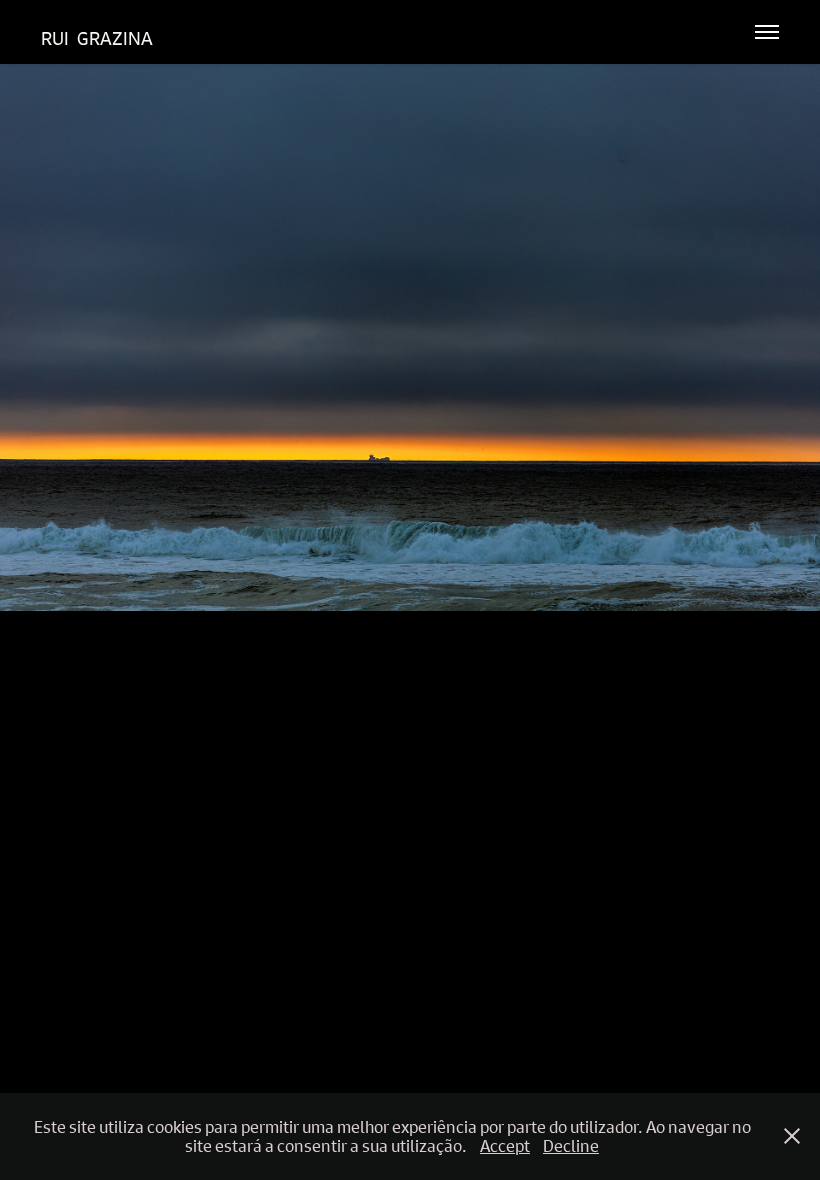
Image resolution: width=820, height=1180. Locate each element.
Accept (505, 1145)
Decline (571, 1145)
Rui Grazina (97, 38)
